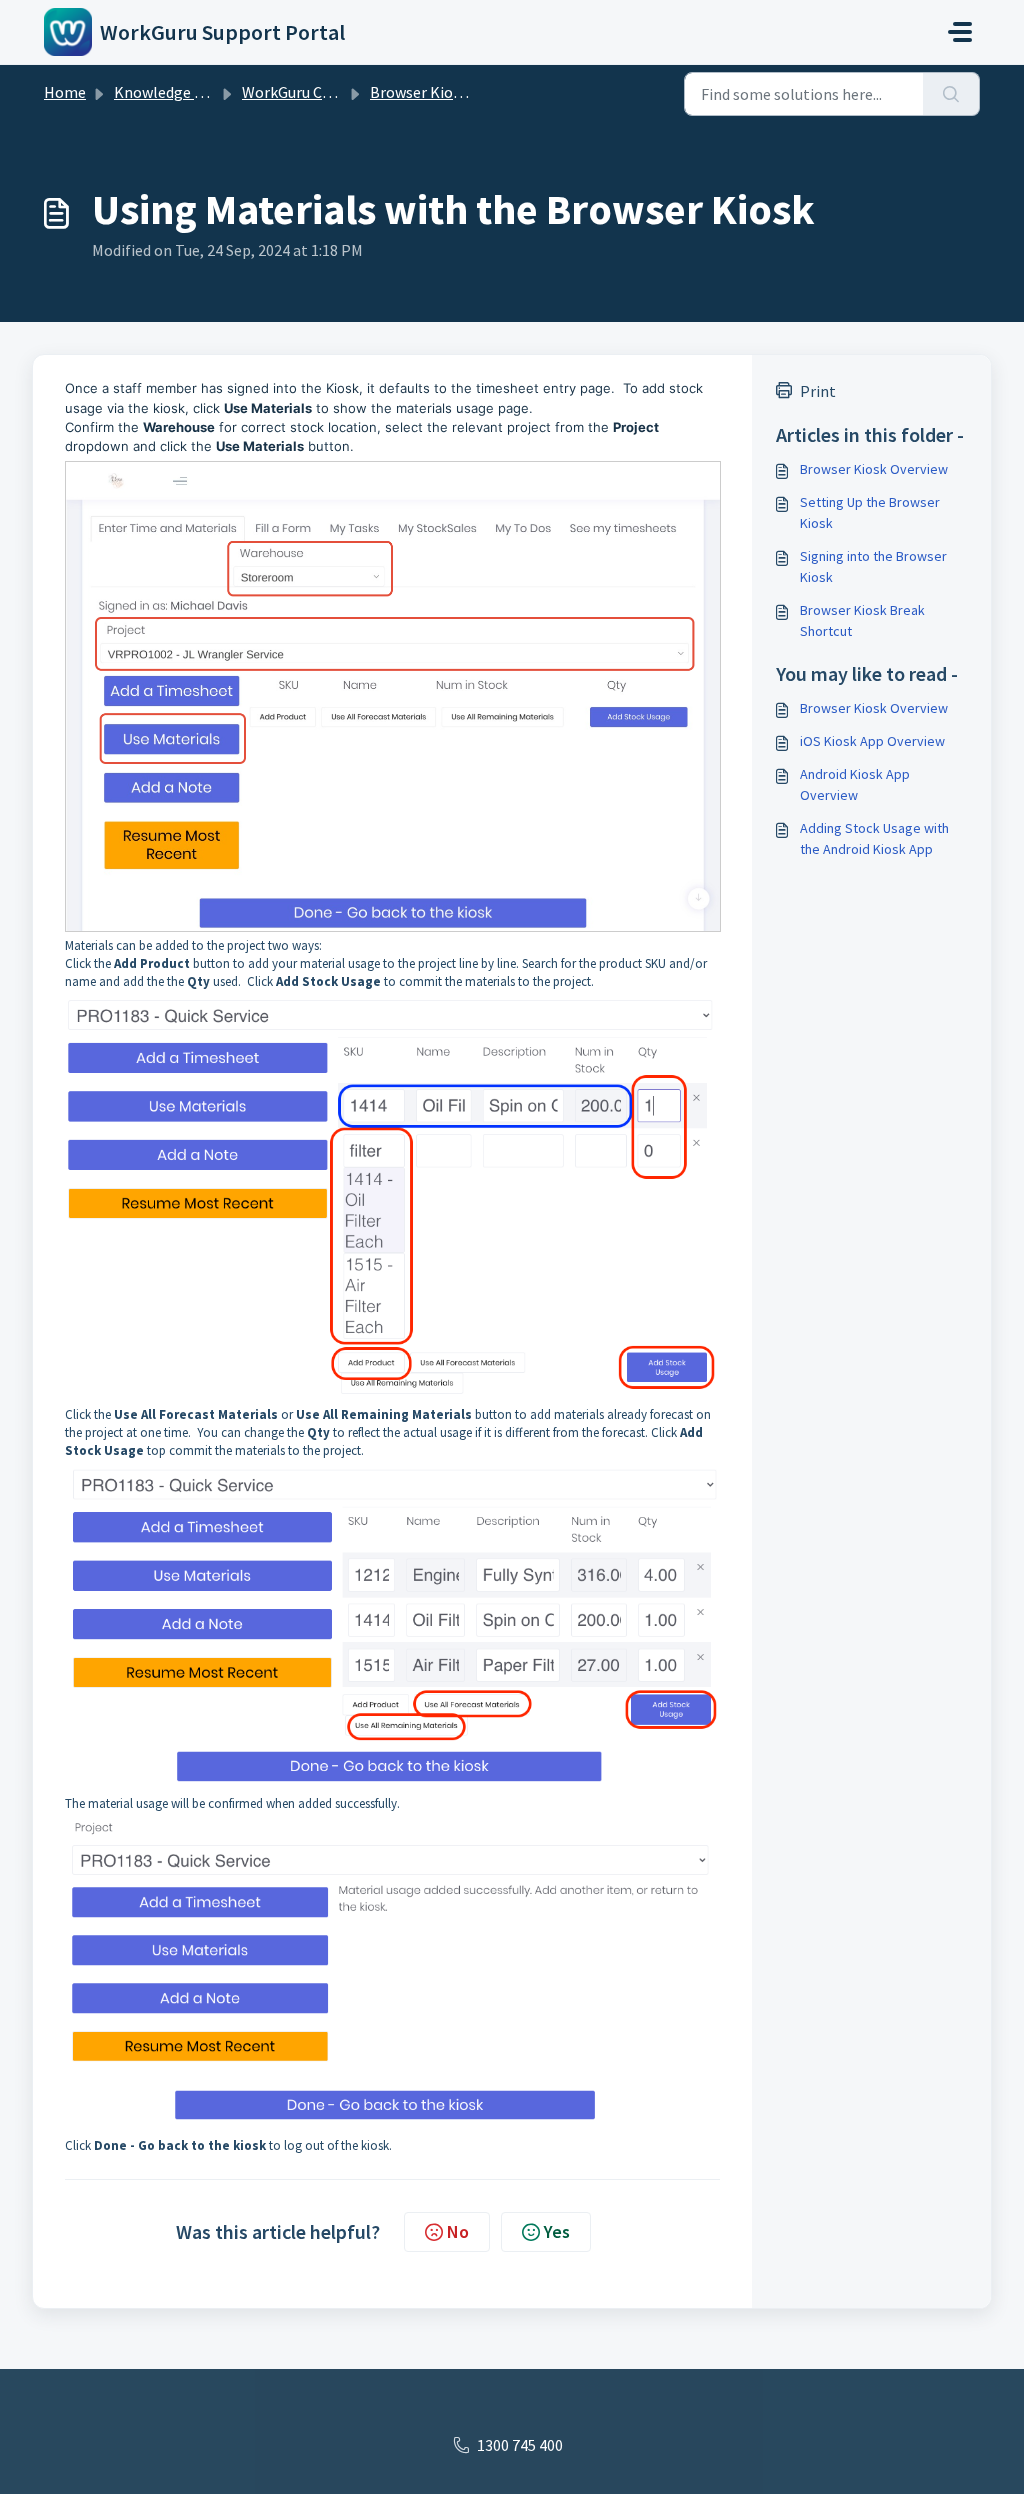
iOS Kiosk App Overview (872, 741)
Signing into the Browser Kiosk (873, 566)
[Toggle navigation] (960, 32)
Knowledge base (170, 92)
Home (65, 92)
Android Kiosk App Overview (855, 784)
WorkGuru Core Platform (327, 92)
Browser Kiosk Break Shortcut (862, 620)
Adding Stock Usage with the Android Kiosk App (874, 838)
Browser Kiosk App (434, 92)
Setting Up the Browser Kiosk (870, 512)
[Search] (951, 94)
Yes (557, 2231)
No (458, 2231)
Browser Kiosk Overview (874, 469)
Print (818, 391)
